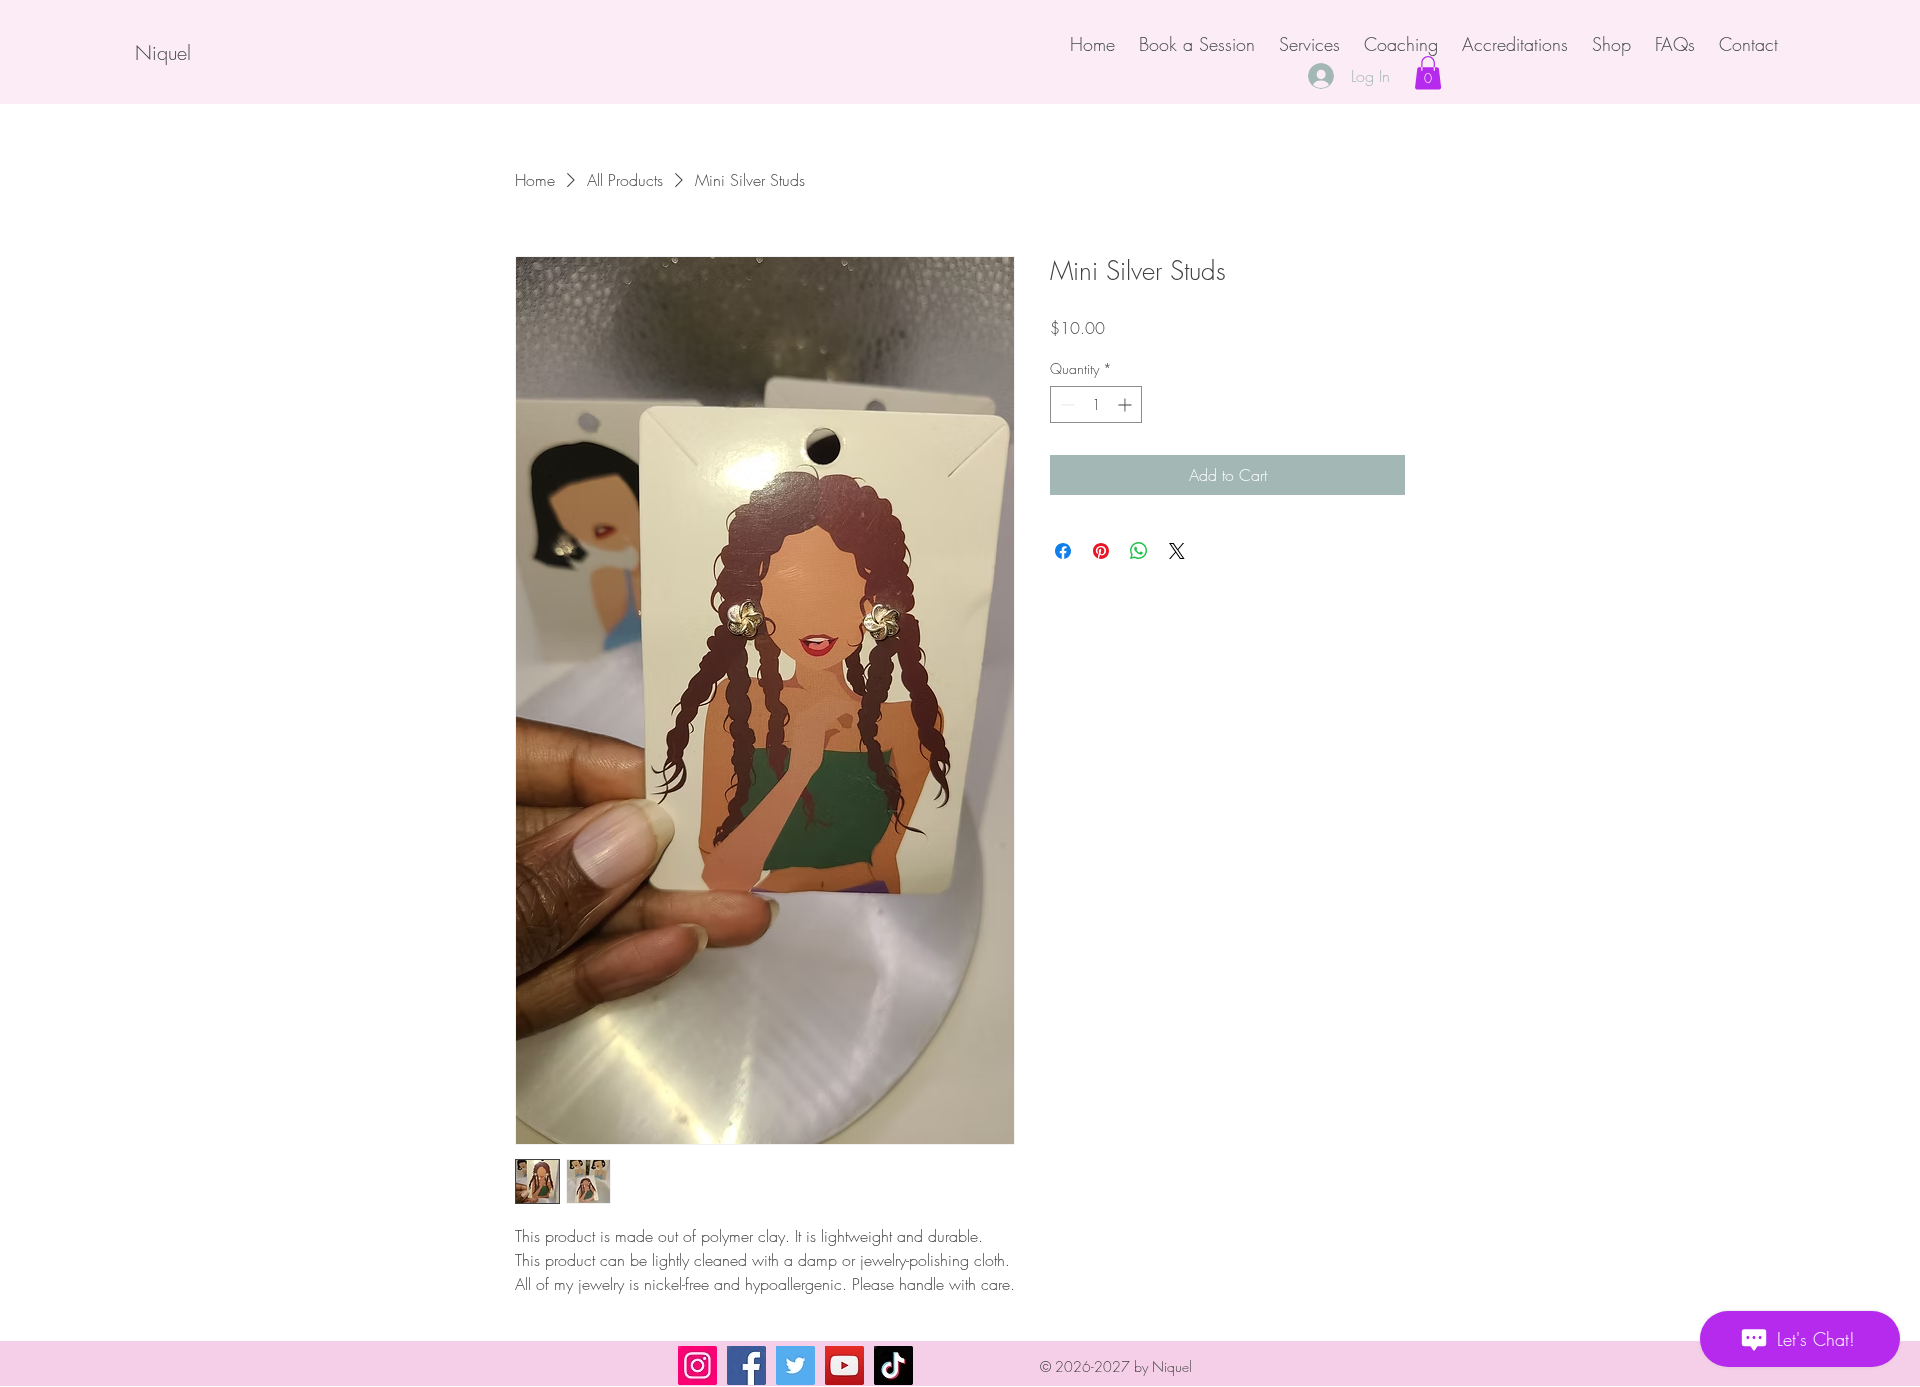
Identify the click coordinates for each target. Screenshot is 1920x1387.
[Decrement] (1065, 404)
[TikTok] (893, 1365)
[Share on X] (1177, 551)
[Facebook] (746, 1365)
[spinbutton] (1096, 404)
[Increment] (1126, 404)
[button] (1428, 72)
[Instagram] (697, 1365)
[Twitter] (795, 1365)
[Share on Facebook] (1063, 551)
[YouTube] (844, 1365)
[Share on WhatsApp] (1139, 551)
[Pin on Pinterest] (1101, 551)
